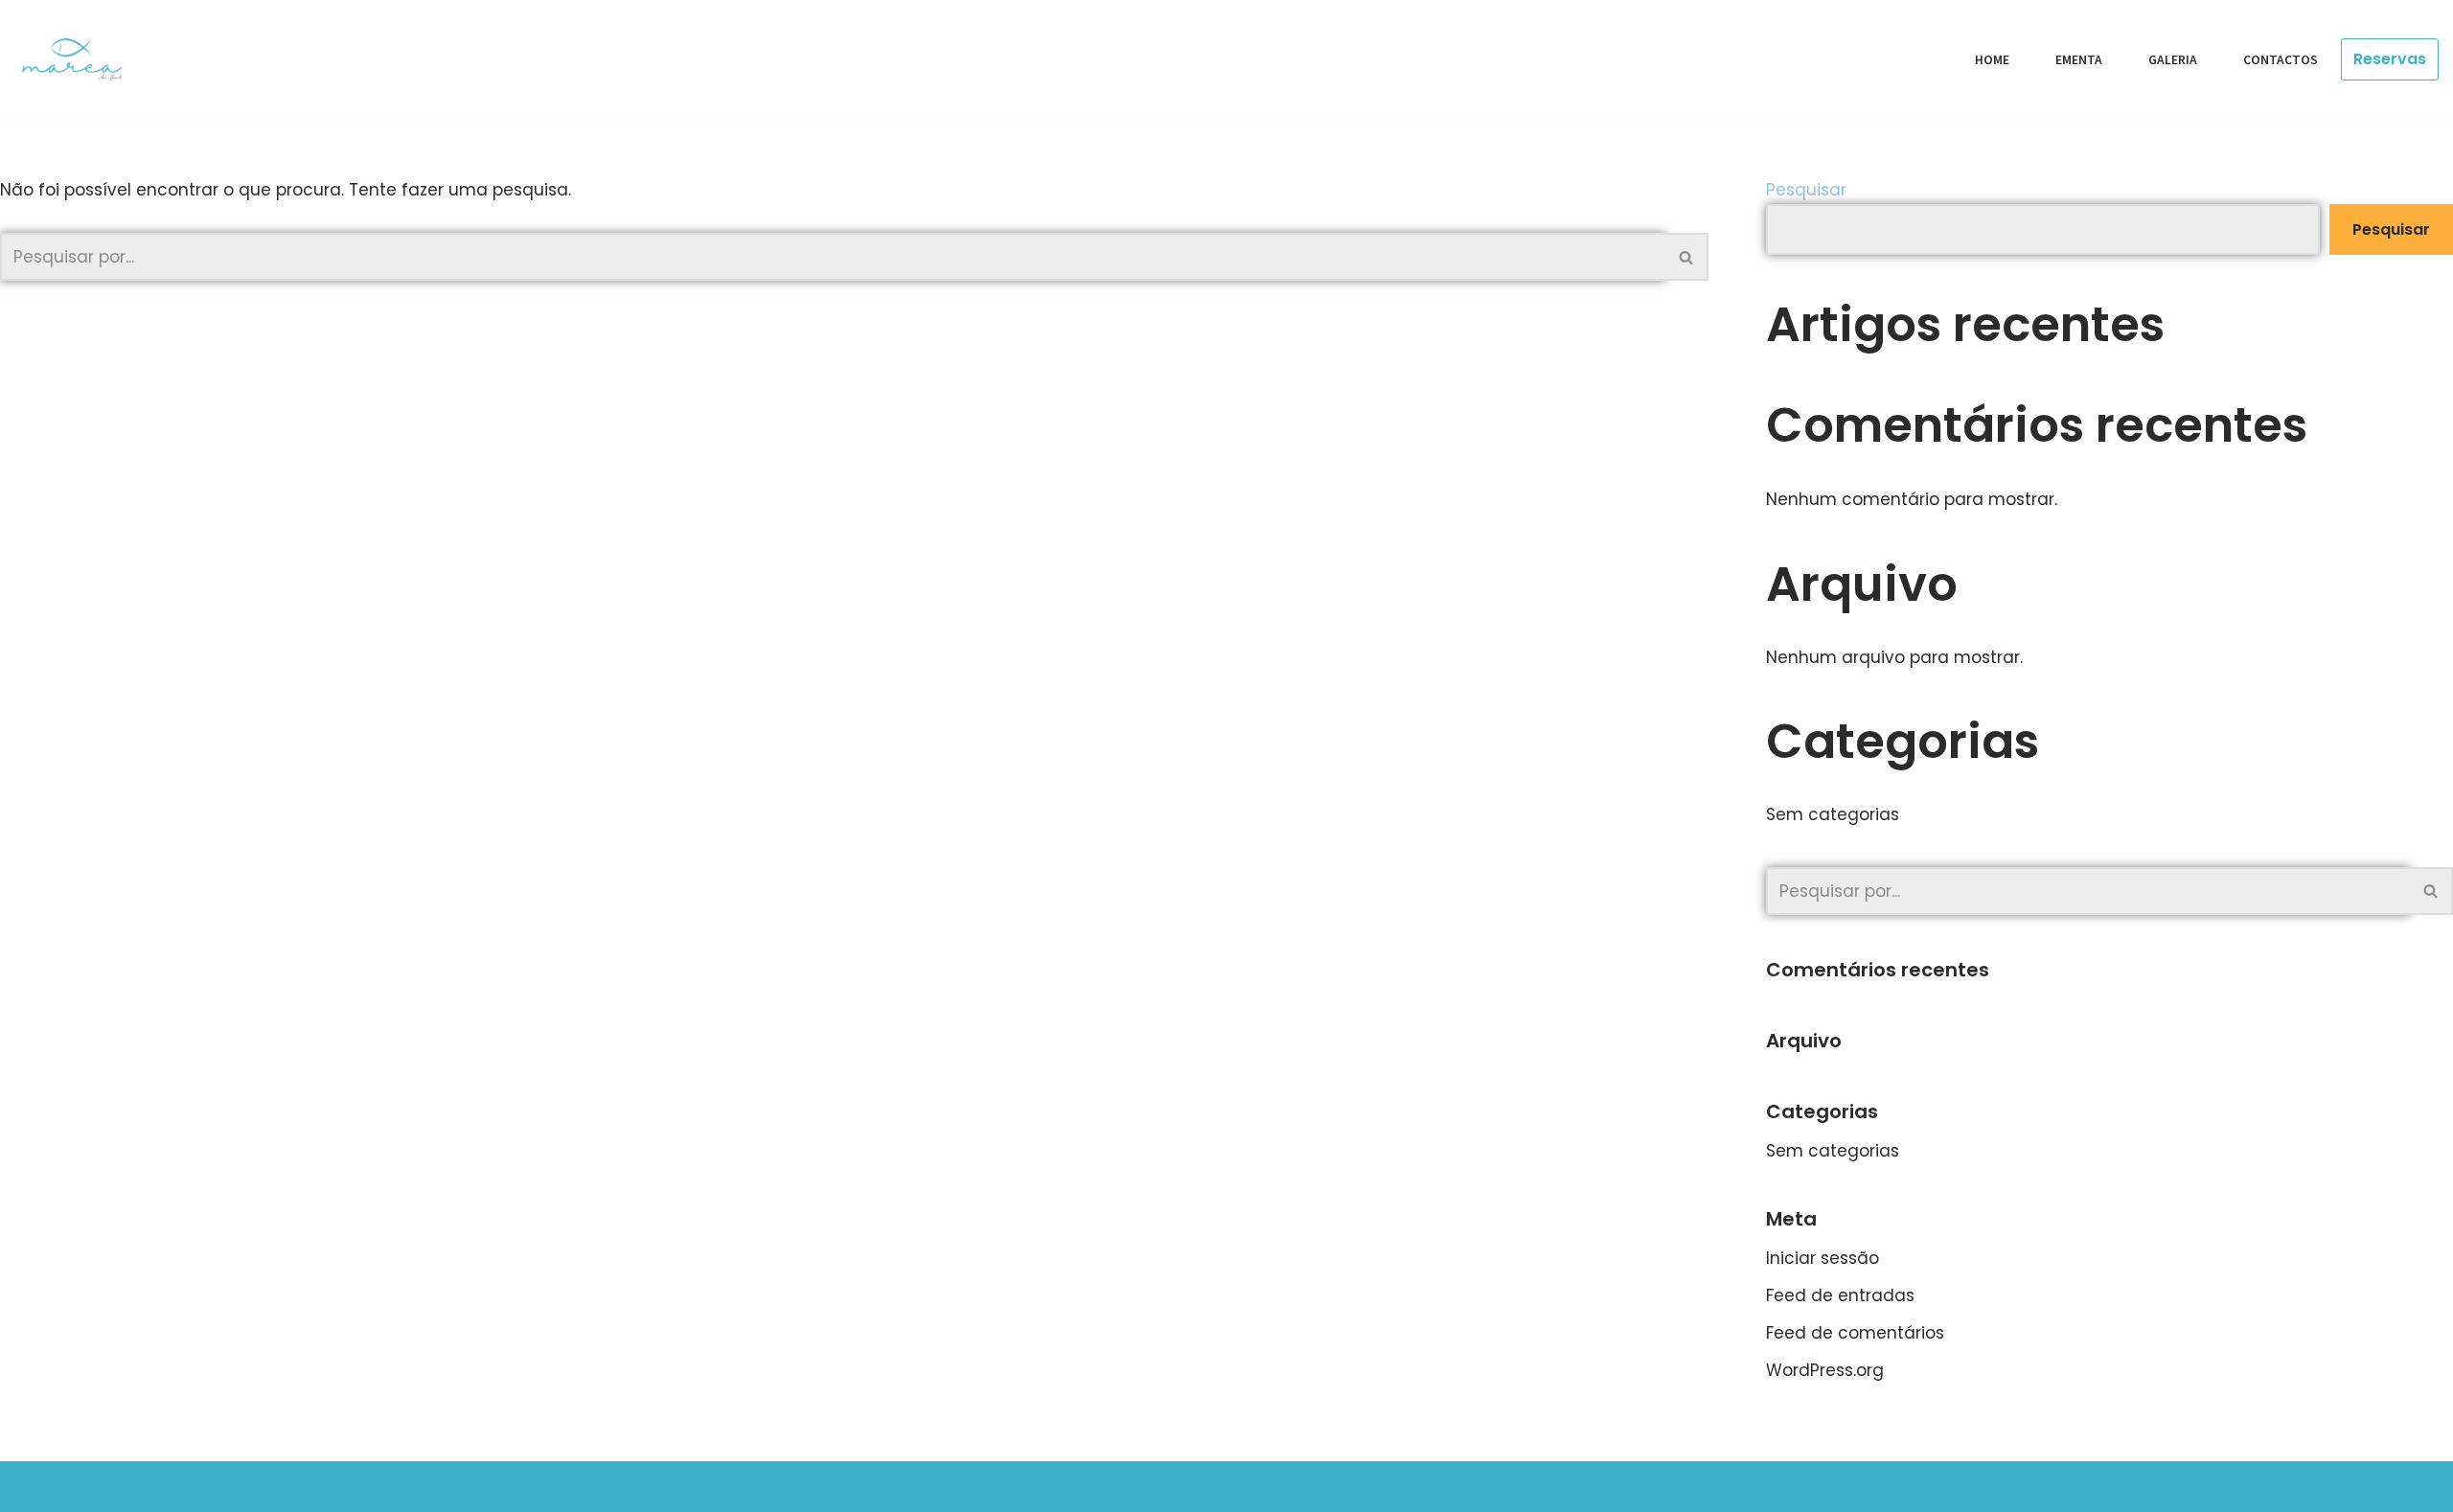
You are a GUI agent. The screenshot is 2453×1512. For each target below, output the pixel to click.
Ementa (2079, 60)
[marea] (79, 59)
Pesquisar (1806, 190)
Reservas (2390, 59)
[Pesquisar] (1687, 257)
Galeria (2173, 60)
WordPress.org (1825, 1370)
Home (1992, 60)
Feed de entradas (1840, 1295)
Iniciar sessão (1823, 1258)
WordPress (218, 1486)
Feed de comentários (1855, 1333)
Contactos (2281, 60)
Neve (35, 1486)
